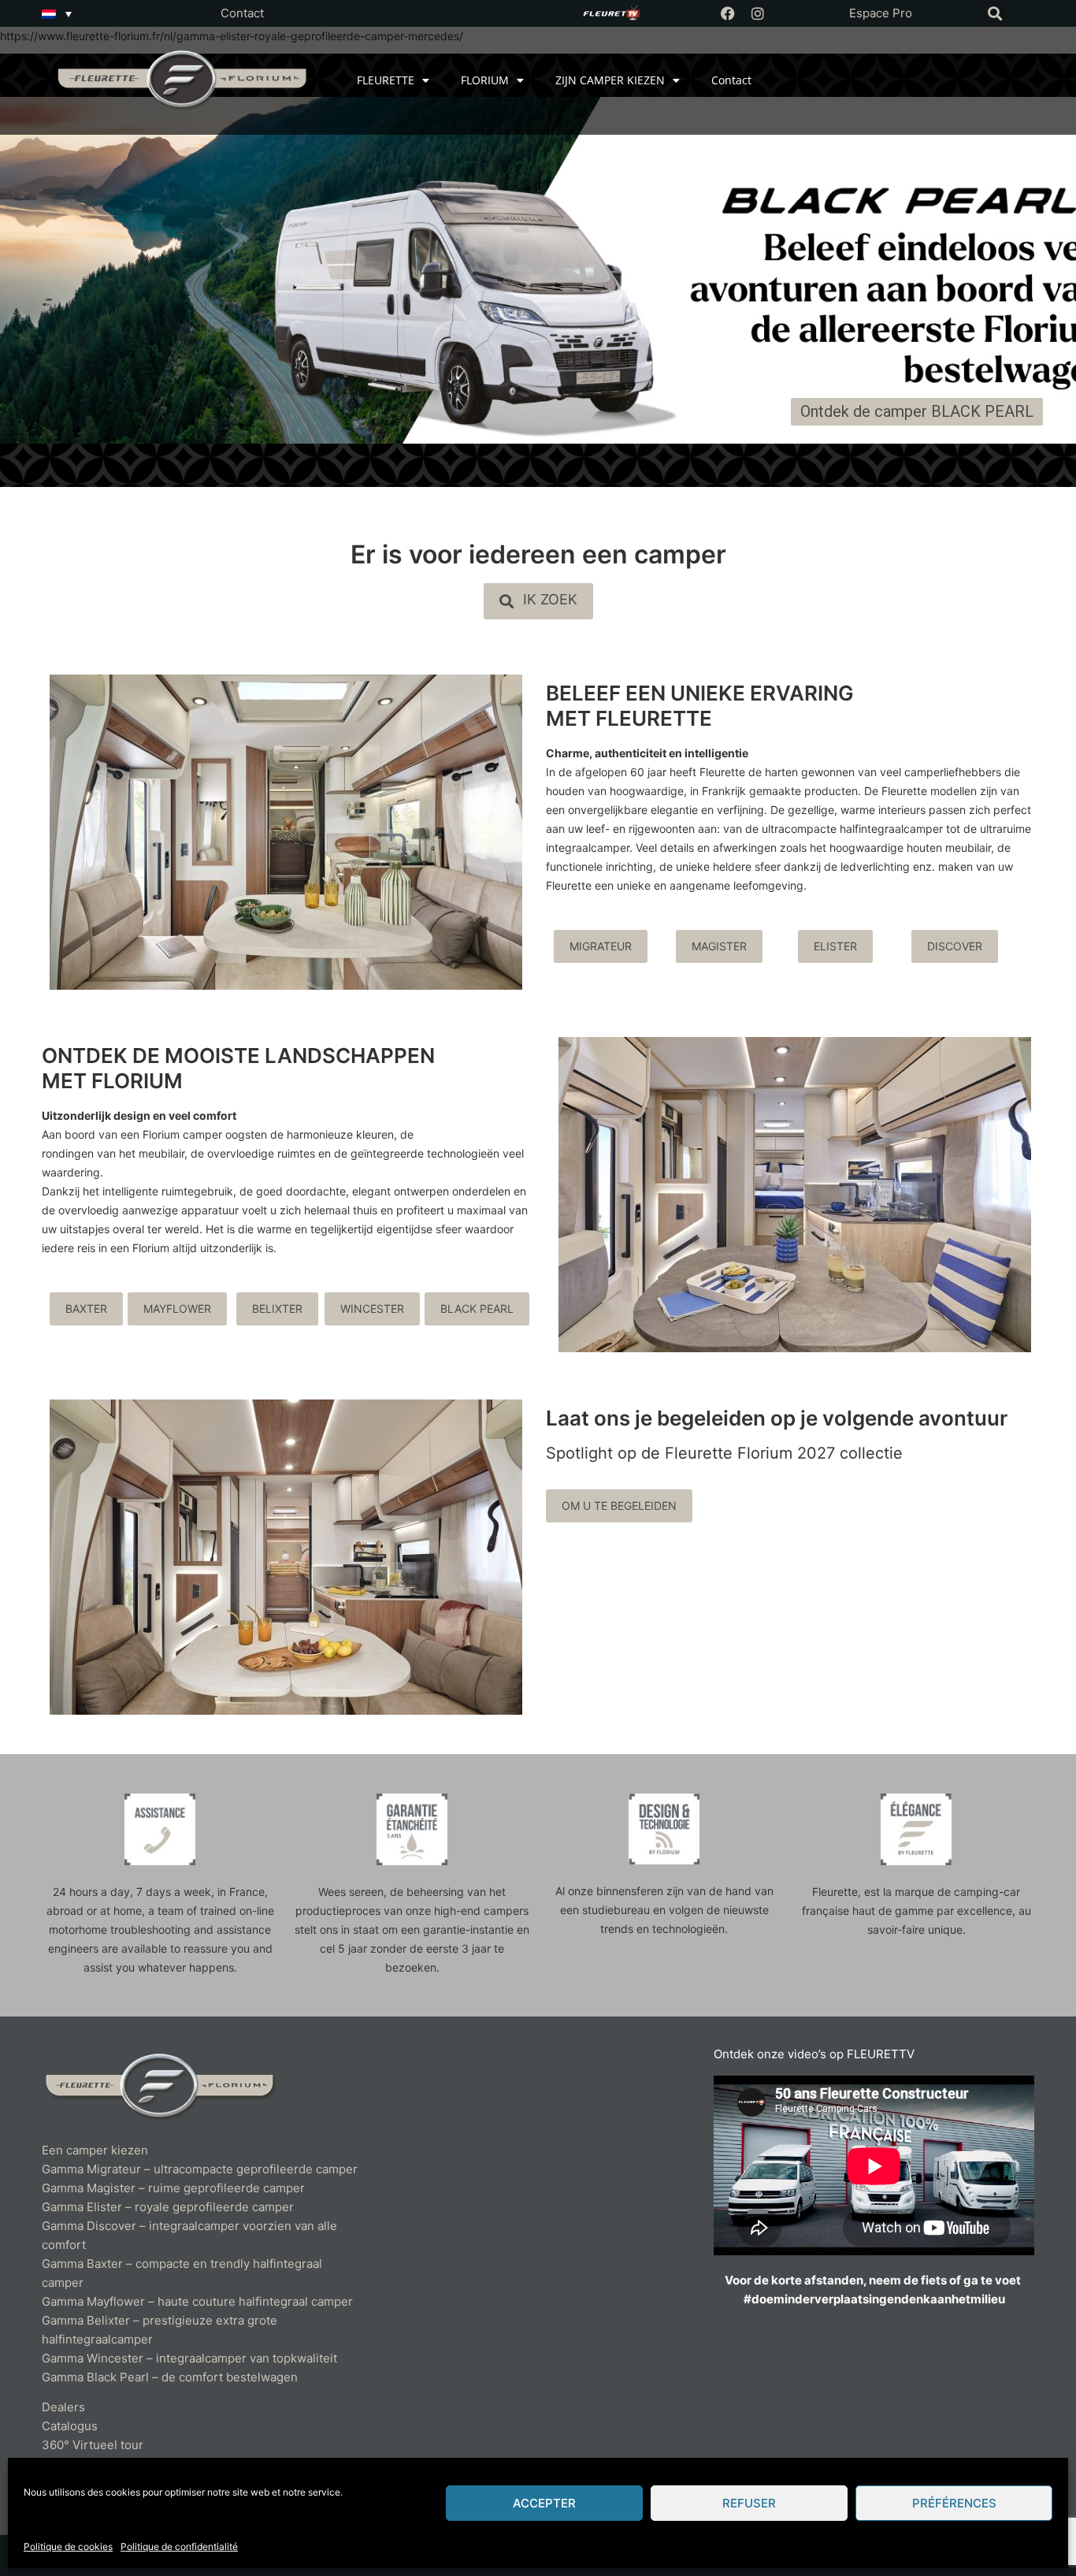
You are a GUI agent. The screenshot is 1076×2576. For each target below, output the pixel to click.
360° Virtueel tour (93, 2445)
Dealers (63, 2407)
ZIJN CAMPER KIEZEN (610, 80)
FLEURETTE (386, 80)
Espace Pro (881, 13)
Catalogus (70, 2426)
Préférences (954, 2503)
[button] (994, 14)
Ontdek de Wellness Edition (115, 354)
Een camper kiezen (95, 2150)
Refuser (749, 2503)
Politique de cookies (68, 2546)
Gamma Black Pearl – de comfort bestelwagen (170, 2377)
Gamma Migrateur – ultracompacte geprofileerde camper (200, 2169)
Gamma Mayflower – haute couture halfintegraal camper (197, 2301)
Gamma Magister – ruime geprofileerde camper (173, 2188)
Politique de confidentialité (179, 2546)
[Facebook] (728, 13)
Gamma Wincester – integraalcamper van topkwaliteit (189, 2358)
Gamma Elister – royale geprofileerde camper (168, 2207)
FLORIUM (485, 80)
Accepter (544, 2503)
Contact (242, 13)
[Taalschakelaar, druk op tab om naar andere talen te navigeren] (57, 13)
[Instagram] (758, 13)
